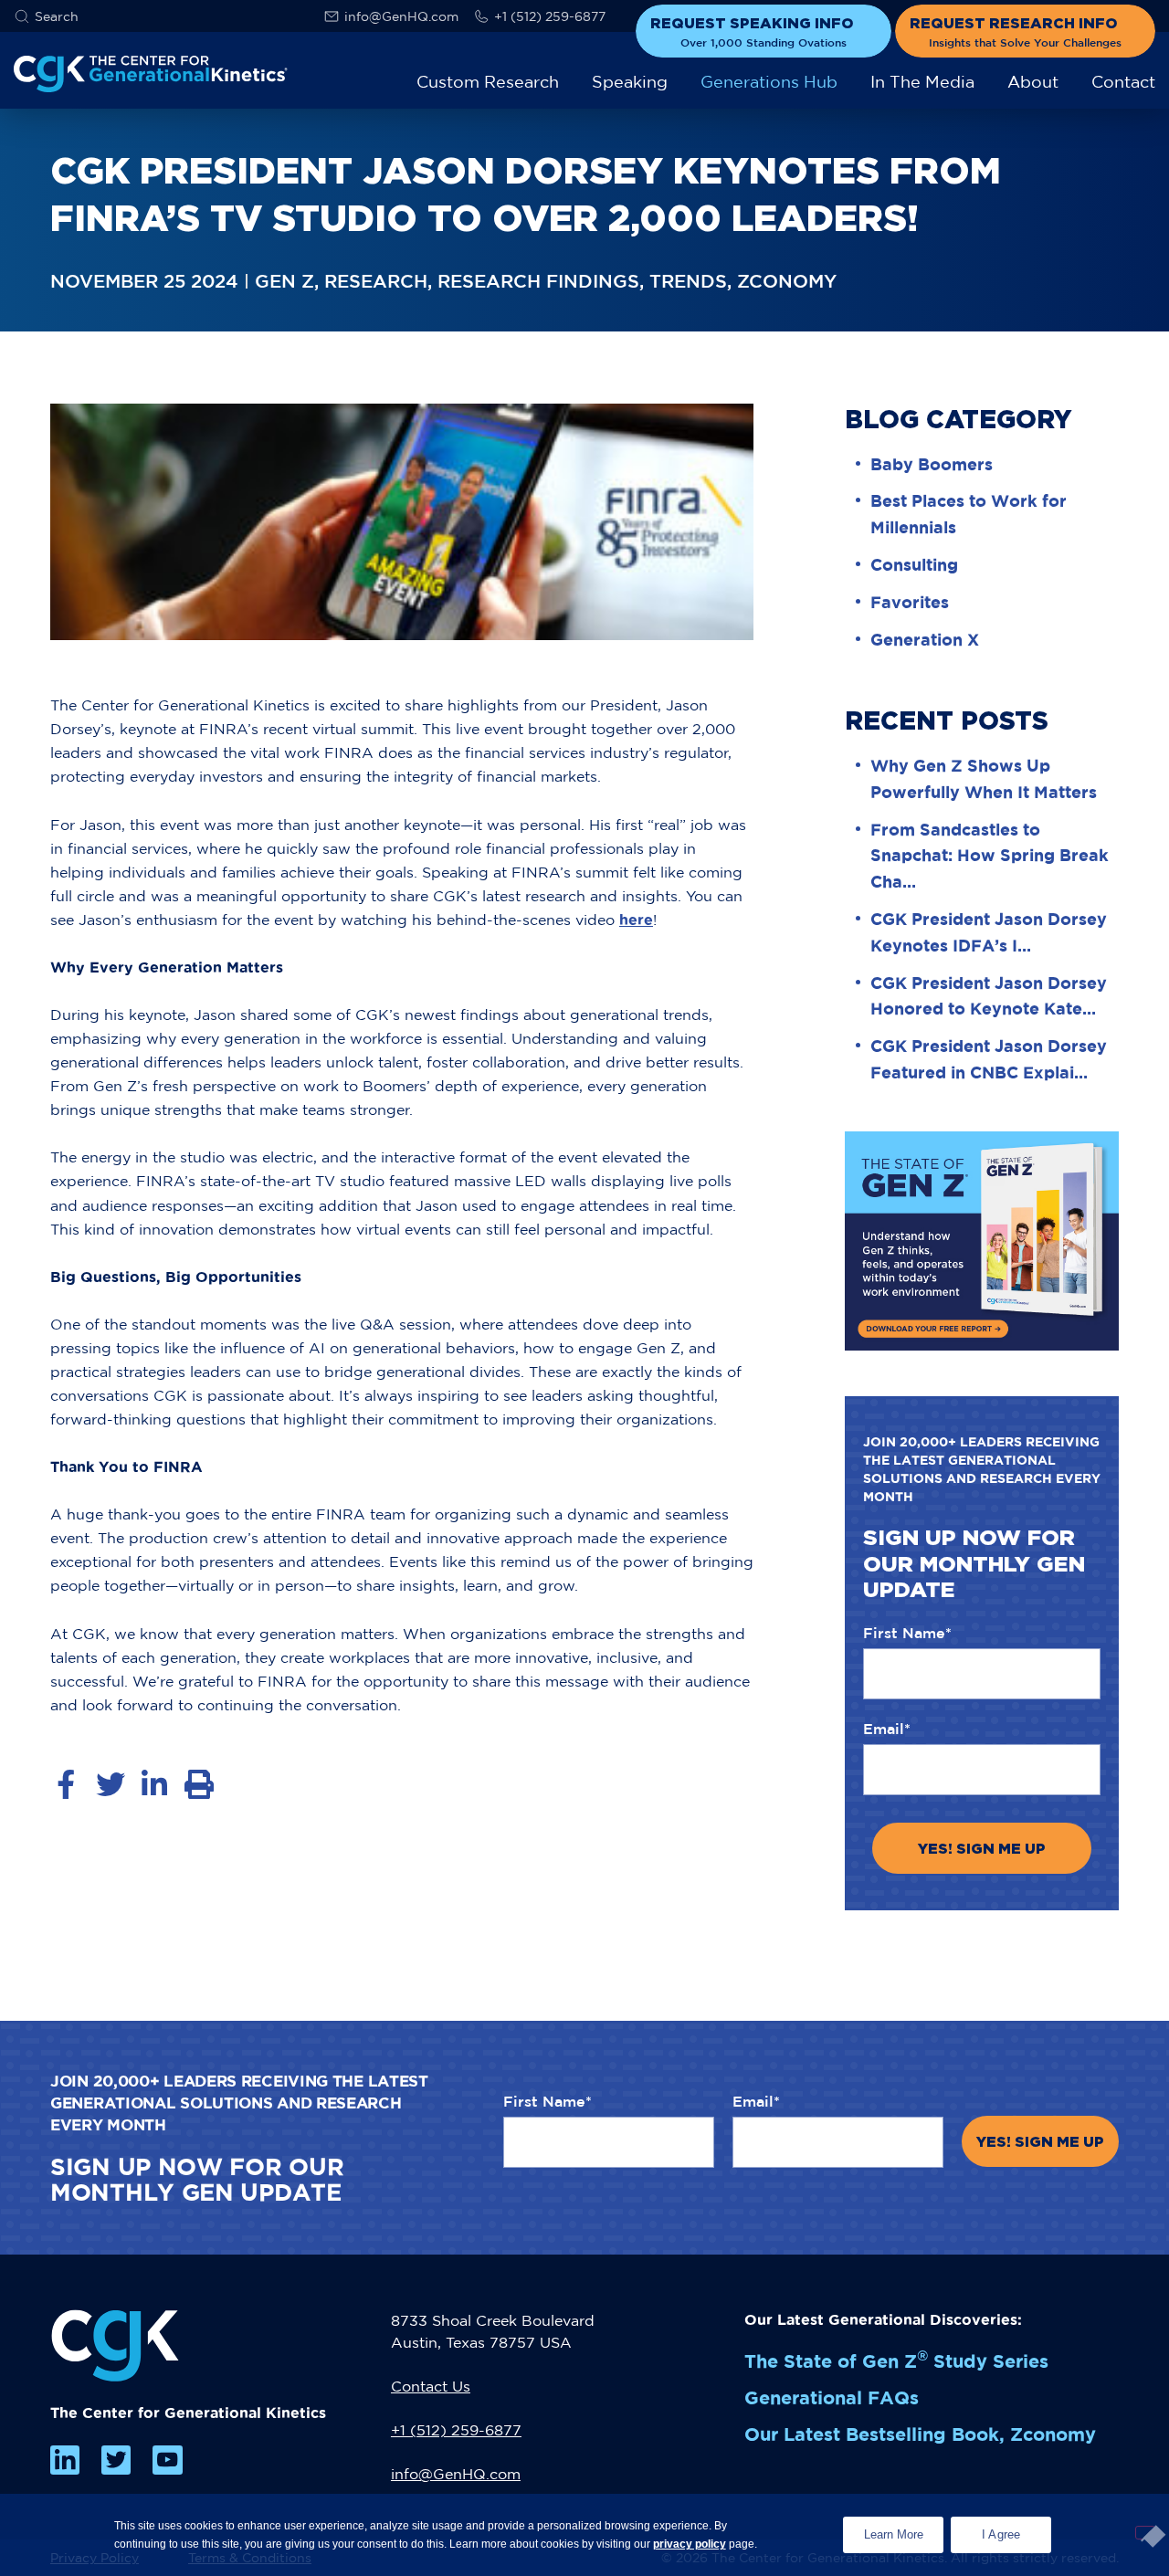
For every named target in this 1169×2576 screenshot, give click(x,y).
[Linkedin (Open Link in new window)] (65, 2460)
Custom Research (488, 82)
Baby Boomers (932, 464)
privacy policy (690, 2544)
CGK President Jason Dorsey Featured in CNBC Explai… (989, 1059)
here (636, 920)
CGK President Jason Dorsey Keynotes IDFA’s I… (989, 932)
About (1033, 82)
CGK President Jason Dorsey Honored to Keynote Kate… (989, 996)
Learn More (904, 2529)
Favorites (910, 602)
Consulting (914, 564)
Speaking (630, 82)
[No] (1145, 2533)
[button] (46, 16)
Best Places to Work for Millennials (969, 514)
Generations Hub (769, 82)
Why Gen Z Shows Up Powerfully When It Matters (984, 778)
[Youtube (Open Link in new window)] (167, 2460)
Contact (1123, 82)
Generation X (925, 639)
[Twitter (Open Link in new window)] (116, 2460)
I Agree (1001, 2534)
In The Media (922, 82)
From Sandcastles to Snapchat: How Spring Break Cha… (990, 856)
